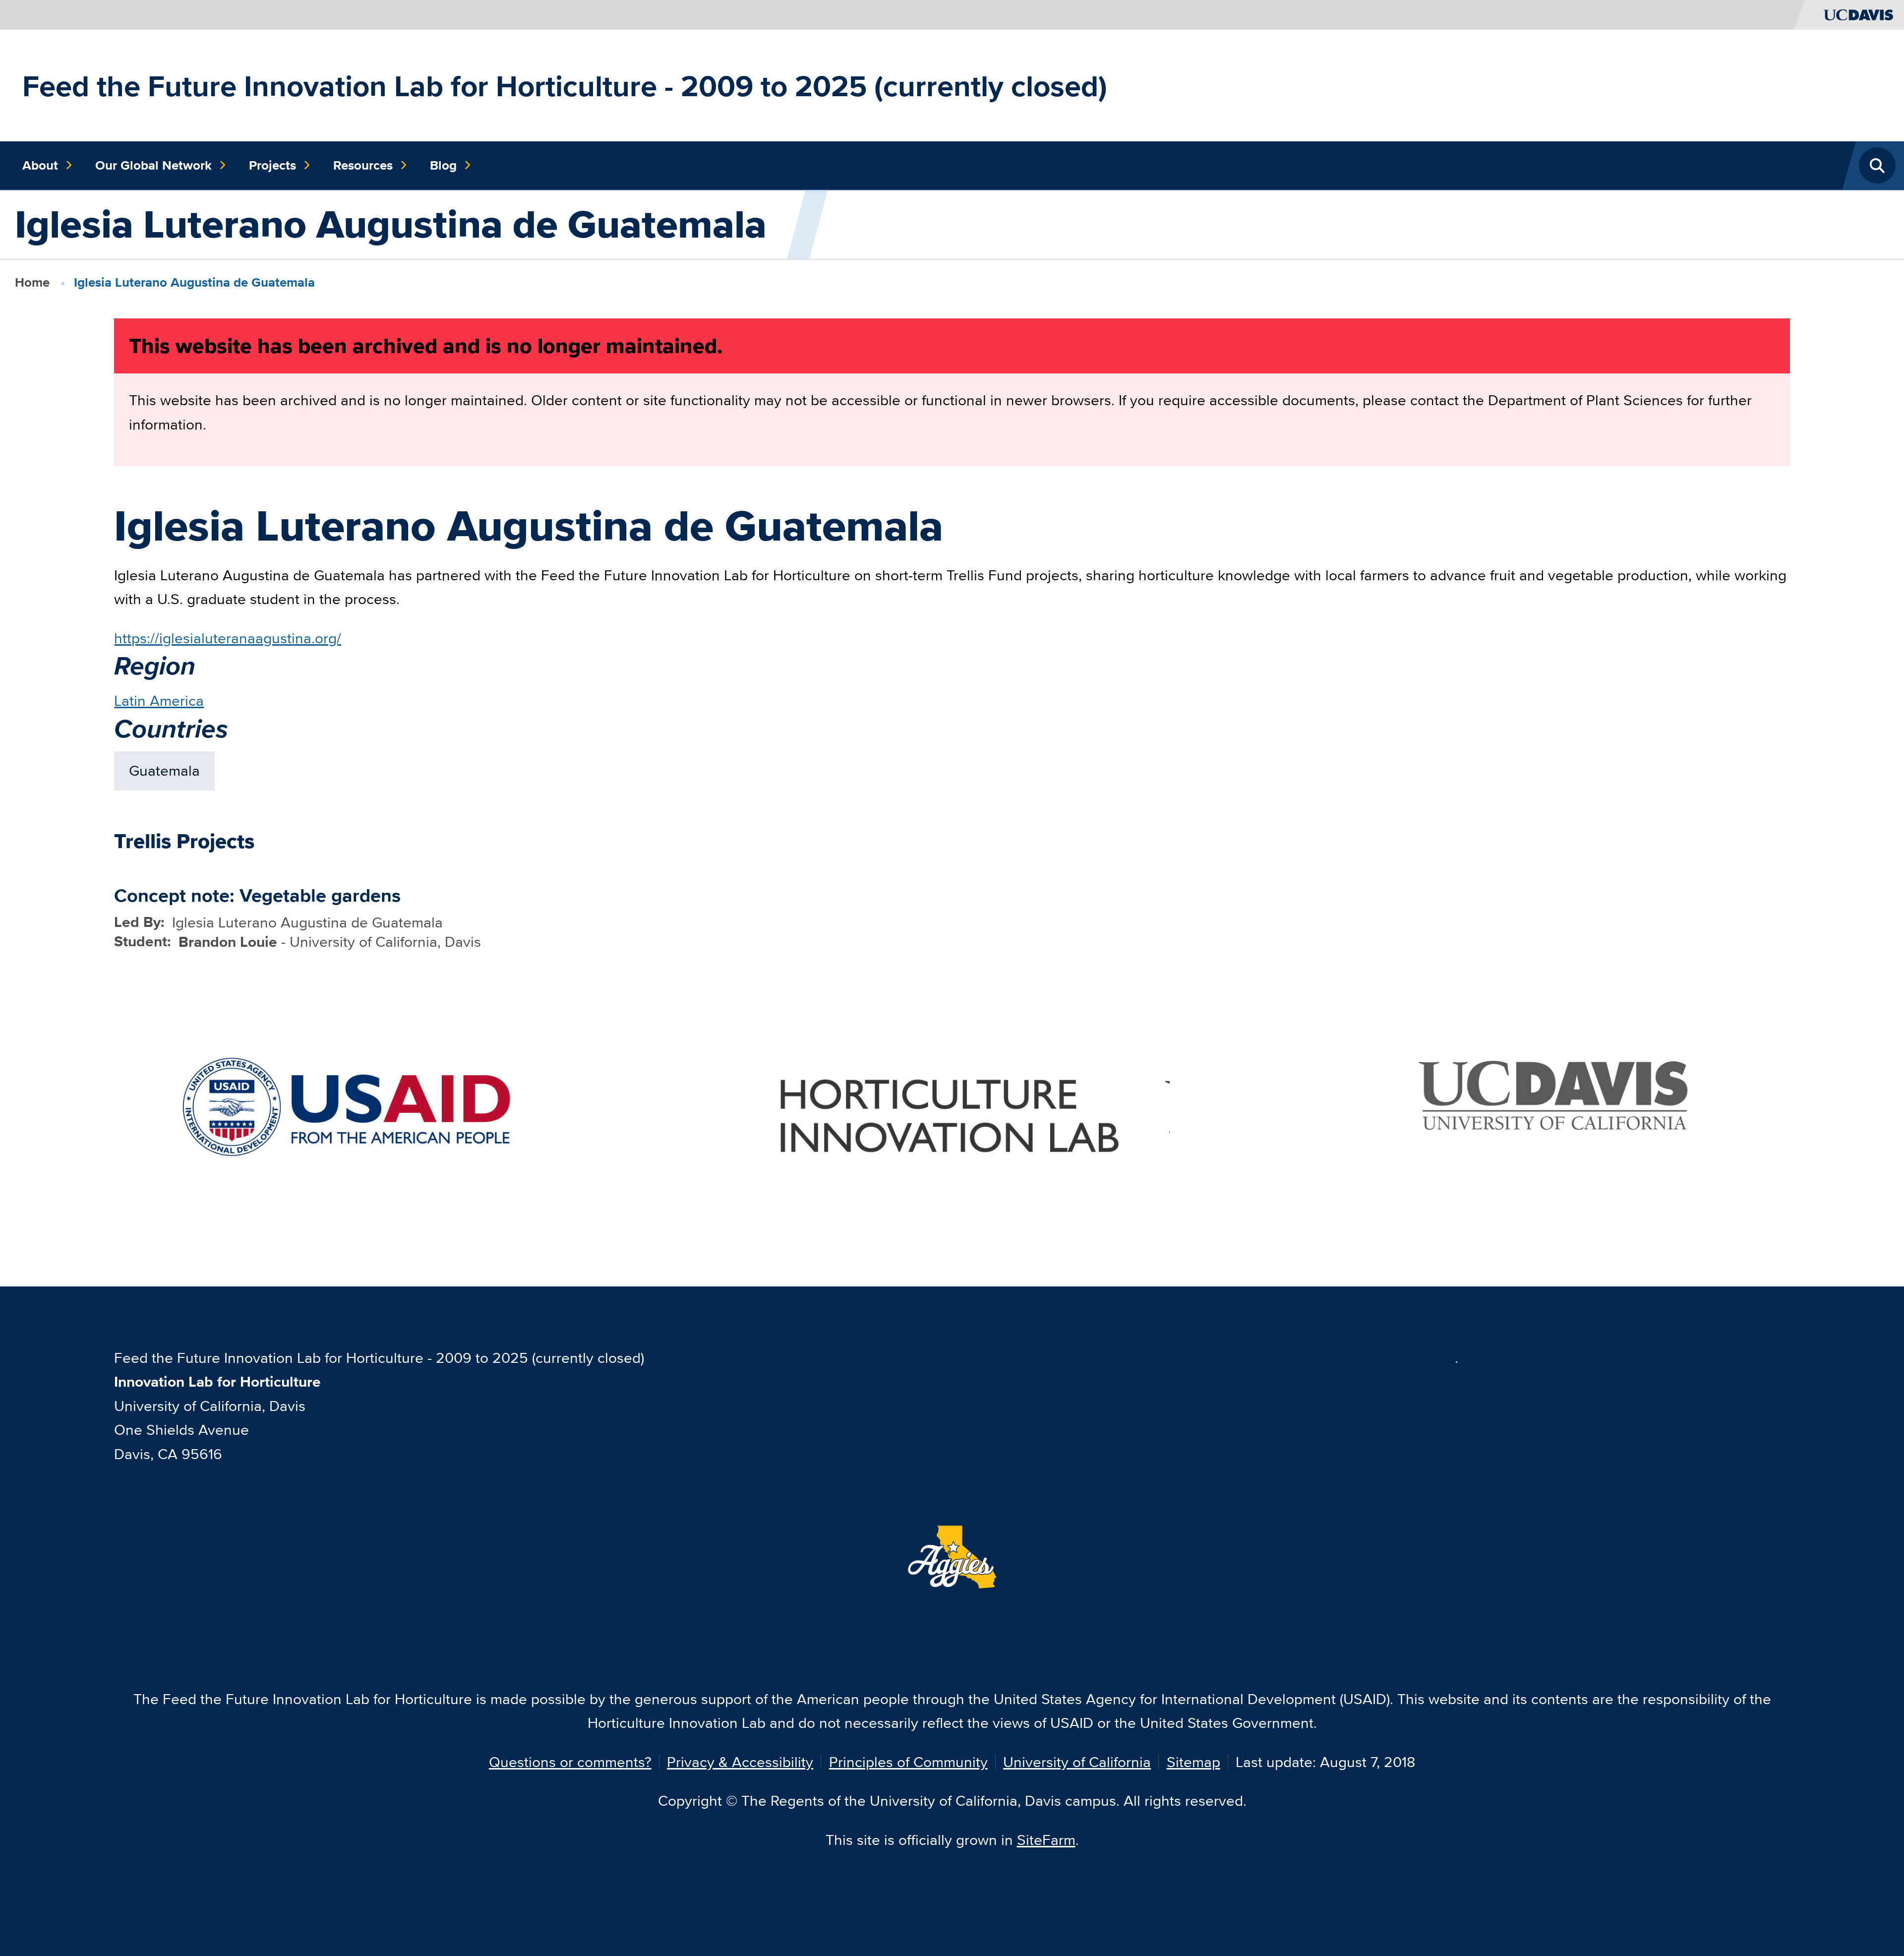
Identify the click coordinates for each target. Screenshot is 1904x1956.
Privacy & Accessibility (740, 1762)
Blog (443, 165)
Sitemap (1193, 1762)
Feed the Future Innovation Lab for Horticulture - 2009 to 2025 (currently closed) (565, 86)
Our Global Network (153, 165)
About (40, 165)
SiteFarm (1046, 1840)
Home (32, 282)
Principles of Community (908, 1762)
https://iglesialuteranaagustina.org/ (228, 638)
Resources (363, 165)
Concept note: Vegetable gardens (257, 895)
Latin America (159, 701)
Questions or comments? (570, 1762)
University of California (1077, 1762)
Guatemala (164, 770)
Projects (272, 165)
